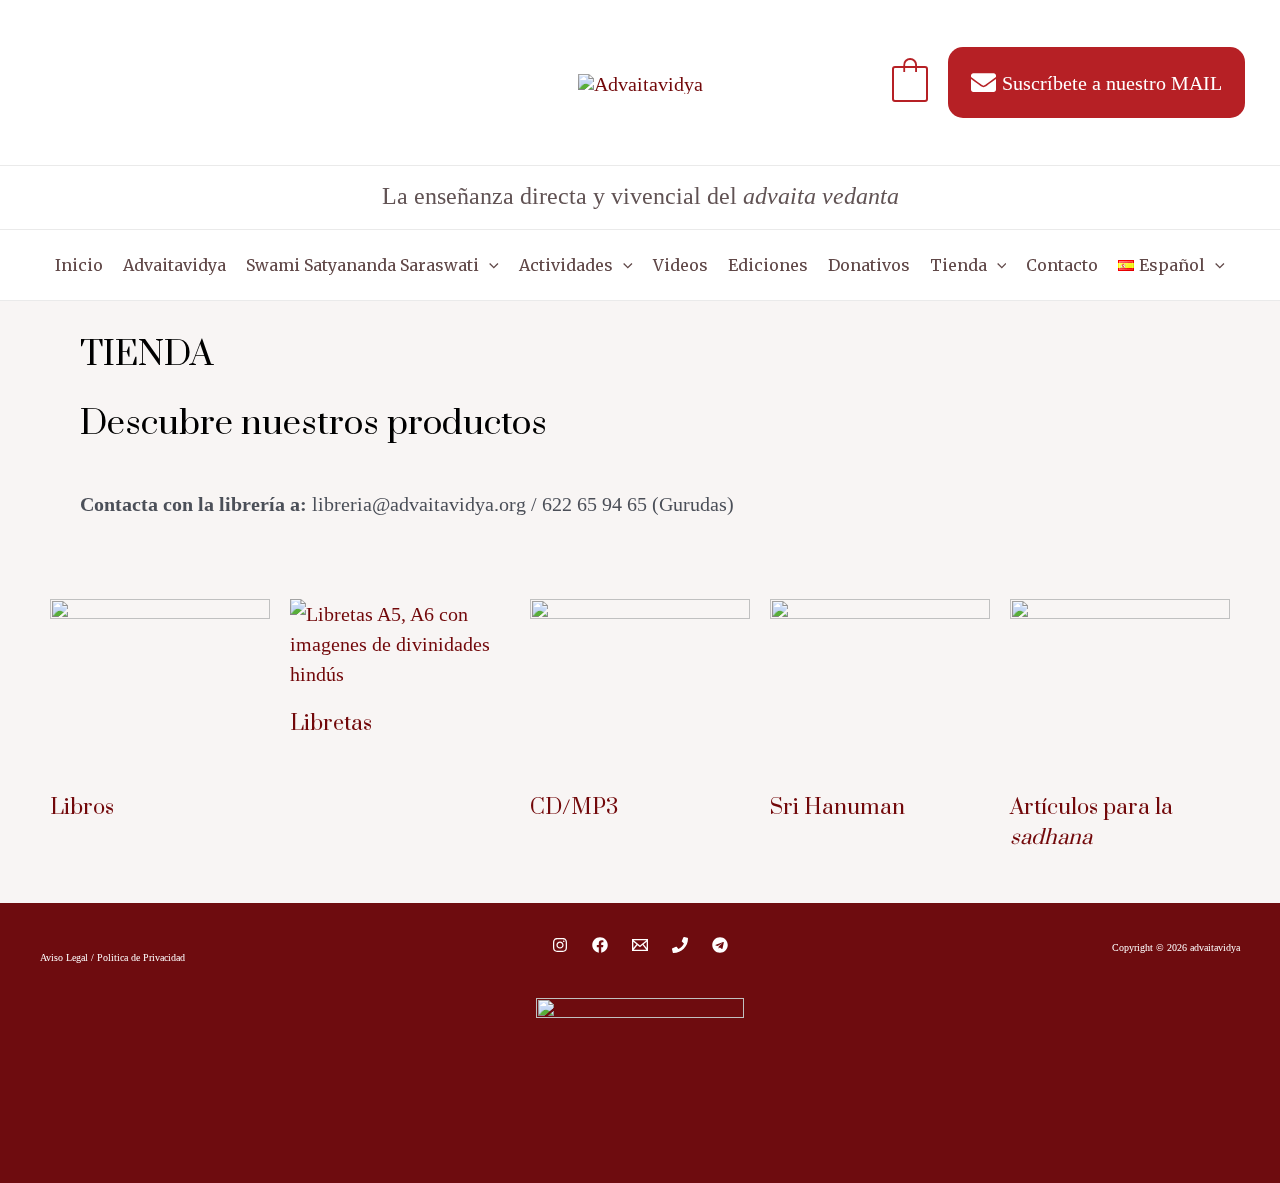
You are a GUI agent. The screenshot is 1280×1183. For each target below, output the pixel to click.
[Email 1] (640, 945)
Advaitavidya (174, 265)
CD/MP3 (574, 807)
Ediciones (768, 265)
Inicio (79, 265)
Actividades (566, 265)
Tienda (958, 265)
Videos (680, 265)
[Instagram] (560, 945)
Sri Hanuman (837, 807)
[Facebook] (600, 945)
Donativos (869, 265)
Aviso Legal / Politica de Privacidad (112, 957)
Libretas (331, 723)
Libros (82, 807)
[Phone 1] (680, 945)
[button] (489, 265)
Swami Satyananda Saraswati (362, 265)
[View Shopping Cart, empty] (910, 82)
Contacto (1062, 265)
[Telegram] (720, 945)
